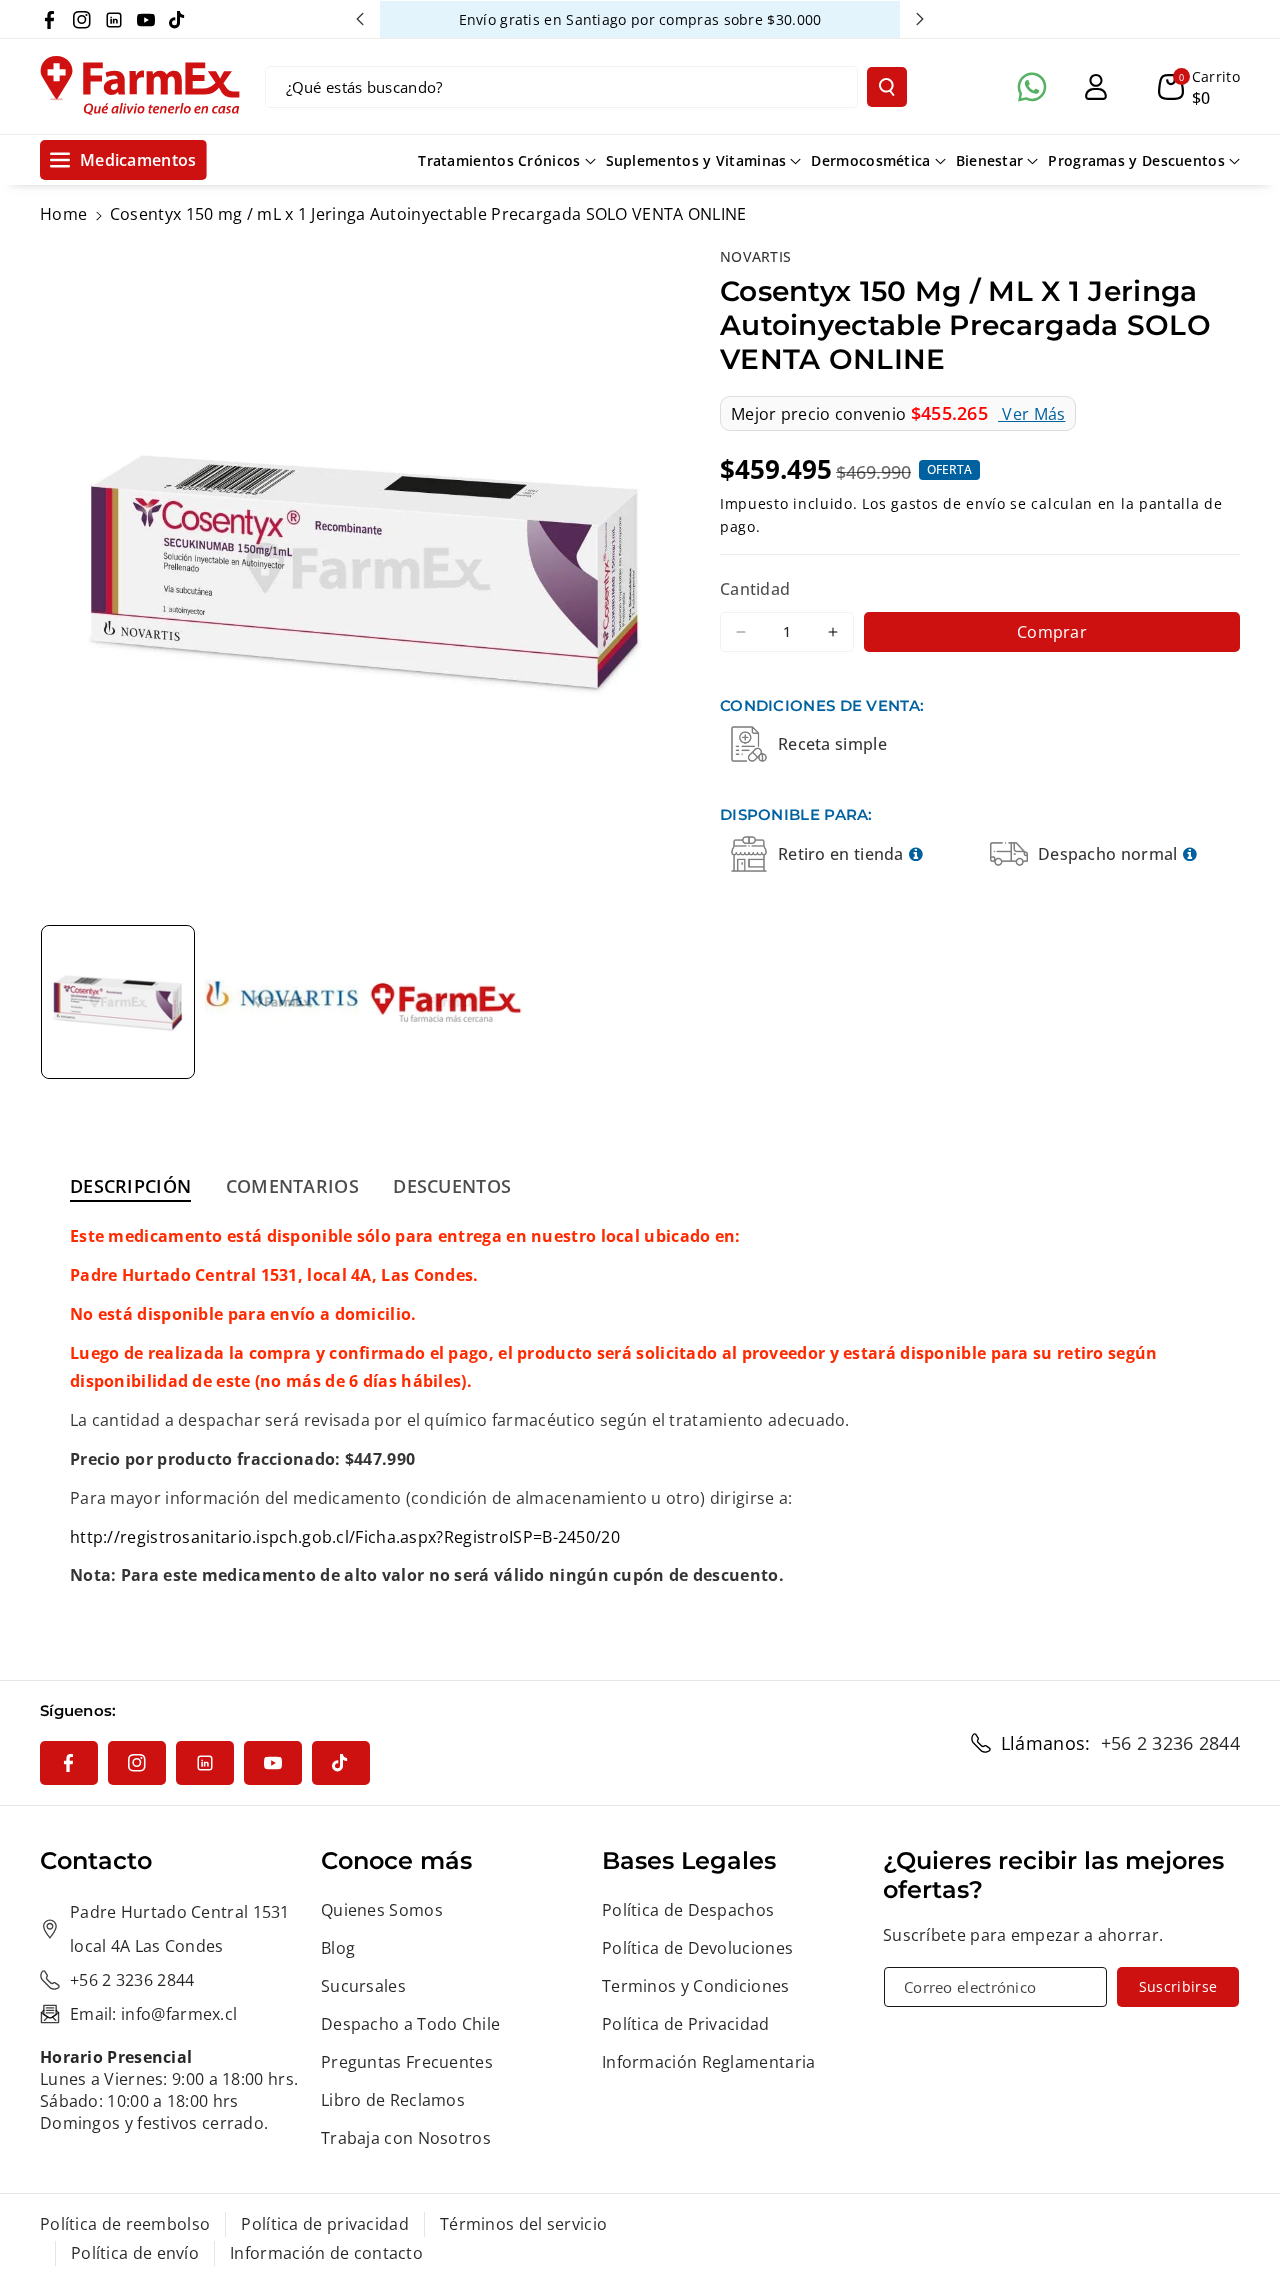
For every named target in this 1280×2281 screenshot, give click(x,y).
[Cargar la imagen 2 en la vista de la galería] (282, 1002)
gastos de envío (948, 502)
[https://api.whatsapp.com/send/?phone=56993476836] (1032, 87)
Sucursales (363, 1986)
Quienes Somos (382, 1910)
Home (63, 214)
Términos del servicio (523, 2224)
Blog (338, 1948)
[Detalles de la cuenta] (1096, 87)
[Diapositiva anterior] (360, 19)
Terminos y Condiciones (696, 1986)
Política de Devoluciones (697, 1948)
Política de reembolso (125, 2224)
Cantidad (755, 589)
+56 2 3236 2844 (1171, 1743)
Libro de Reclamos (393, 2100)
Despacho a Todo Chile (410, 2024)
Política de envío (135, 2253)
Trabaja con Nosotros (406, 2138)
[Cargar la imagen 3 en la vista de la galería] (446, 1002)
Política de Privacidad (686, 2024)
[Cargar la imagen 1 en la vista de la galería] (118, 1002)
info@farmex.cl (179, 2014)
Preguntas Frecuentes (407, 2062)
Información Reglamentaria (709, 2062)
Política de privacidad (325, 2224)
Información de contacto (326, 2253)
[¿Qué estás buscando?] (887, 87)
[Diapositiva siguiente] (920, 19)
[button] (1199, 87)
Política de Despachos (688, 1910)
